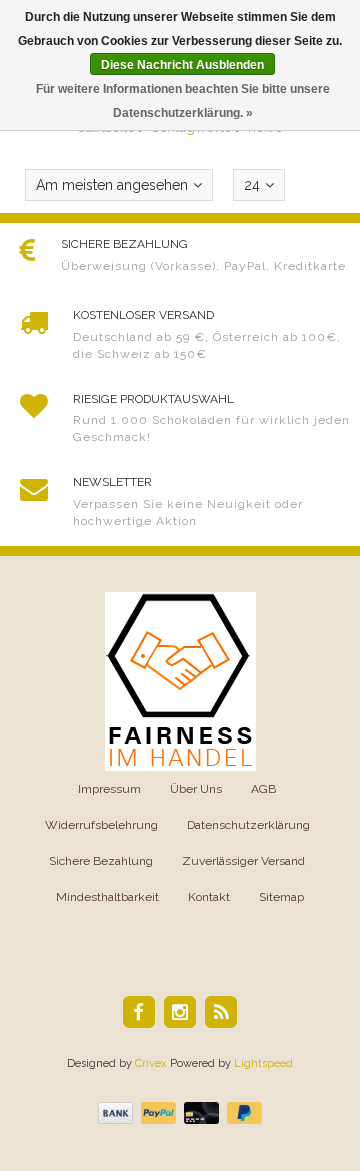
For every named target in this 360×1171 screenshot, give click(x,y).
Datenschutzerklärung (248, 825)
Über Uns (196, 789)
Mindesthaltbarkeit (107, 897)
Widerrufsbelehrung (101, 825)
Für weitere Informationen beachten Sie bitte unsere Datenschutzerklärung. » (183, 101)
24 (252, 185)
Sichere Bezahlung (101, 861)
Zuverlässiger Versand (243, 861)
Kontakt (209, 897)
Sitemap (281, 897)
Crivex (151, 1063)
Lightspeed (263, 1063)
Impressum (109, 789)
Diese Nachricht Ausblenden (182, 65)
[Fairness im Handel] (180, 680)
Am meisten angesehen (112, 185)
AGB (263, 789)
